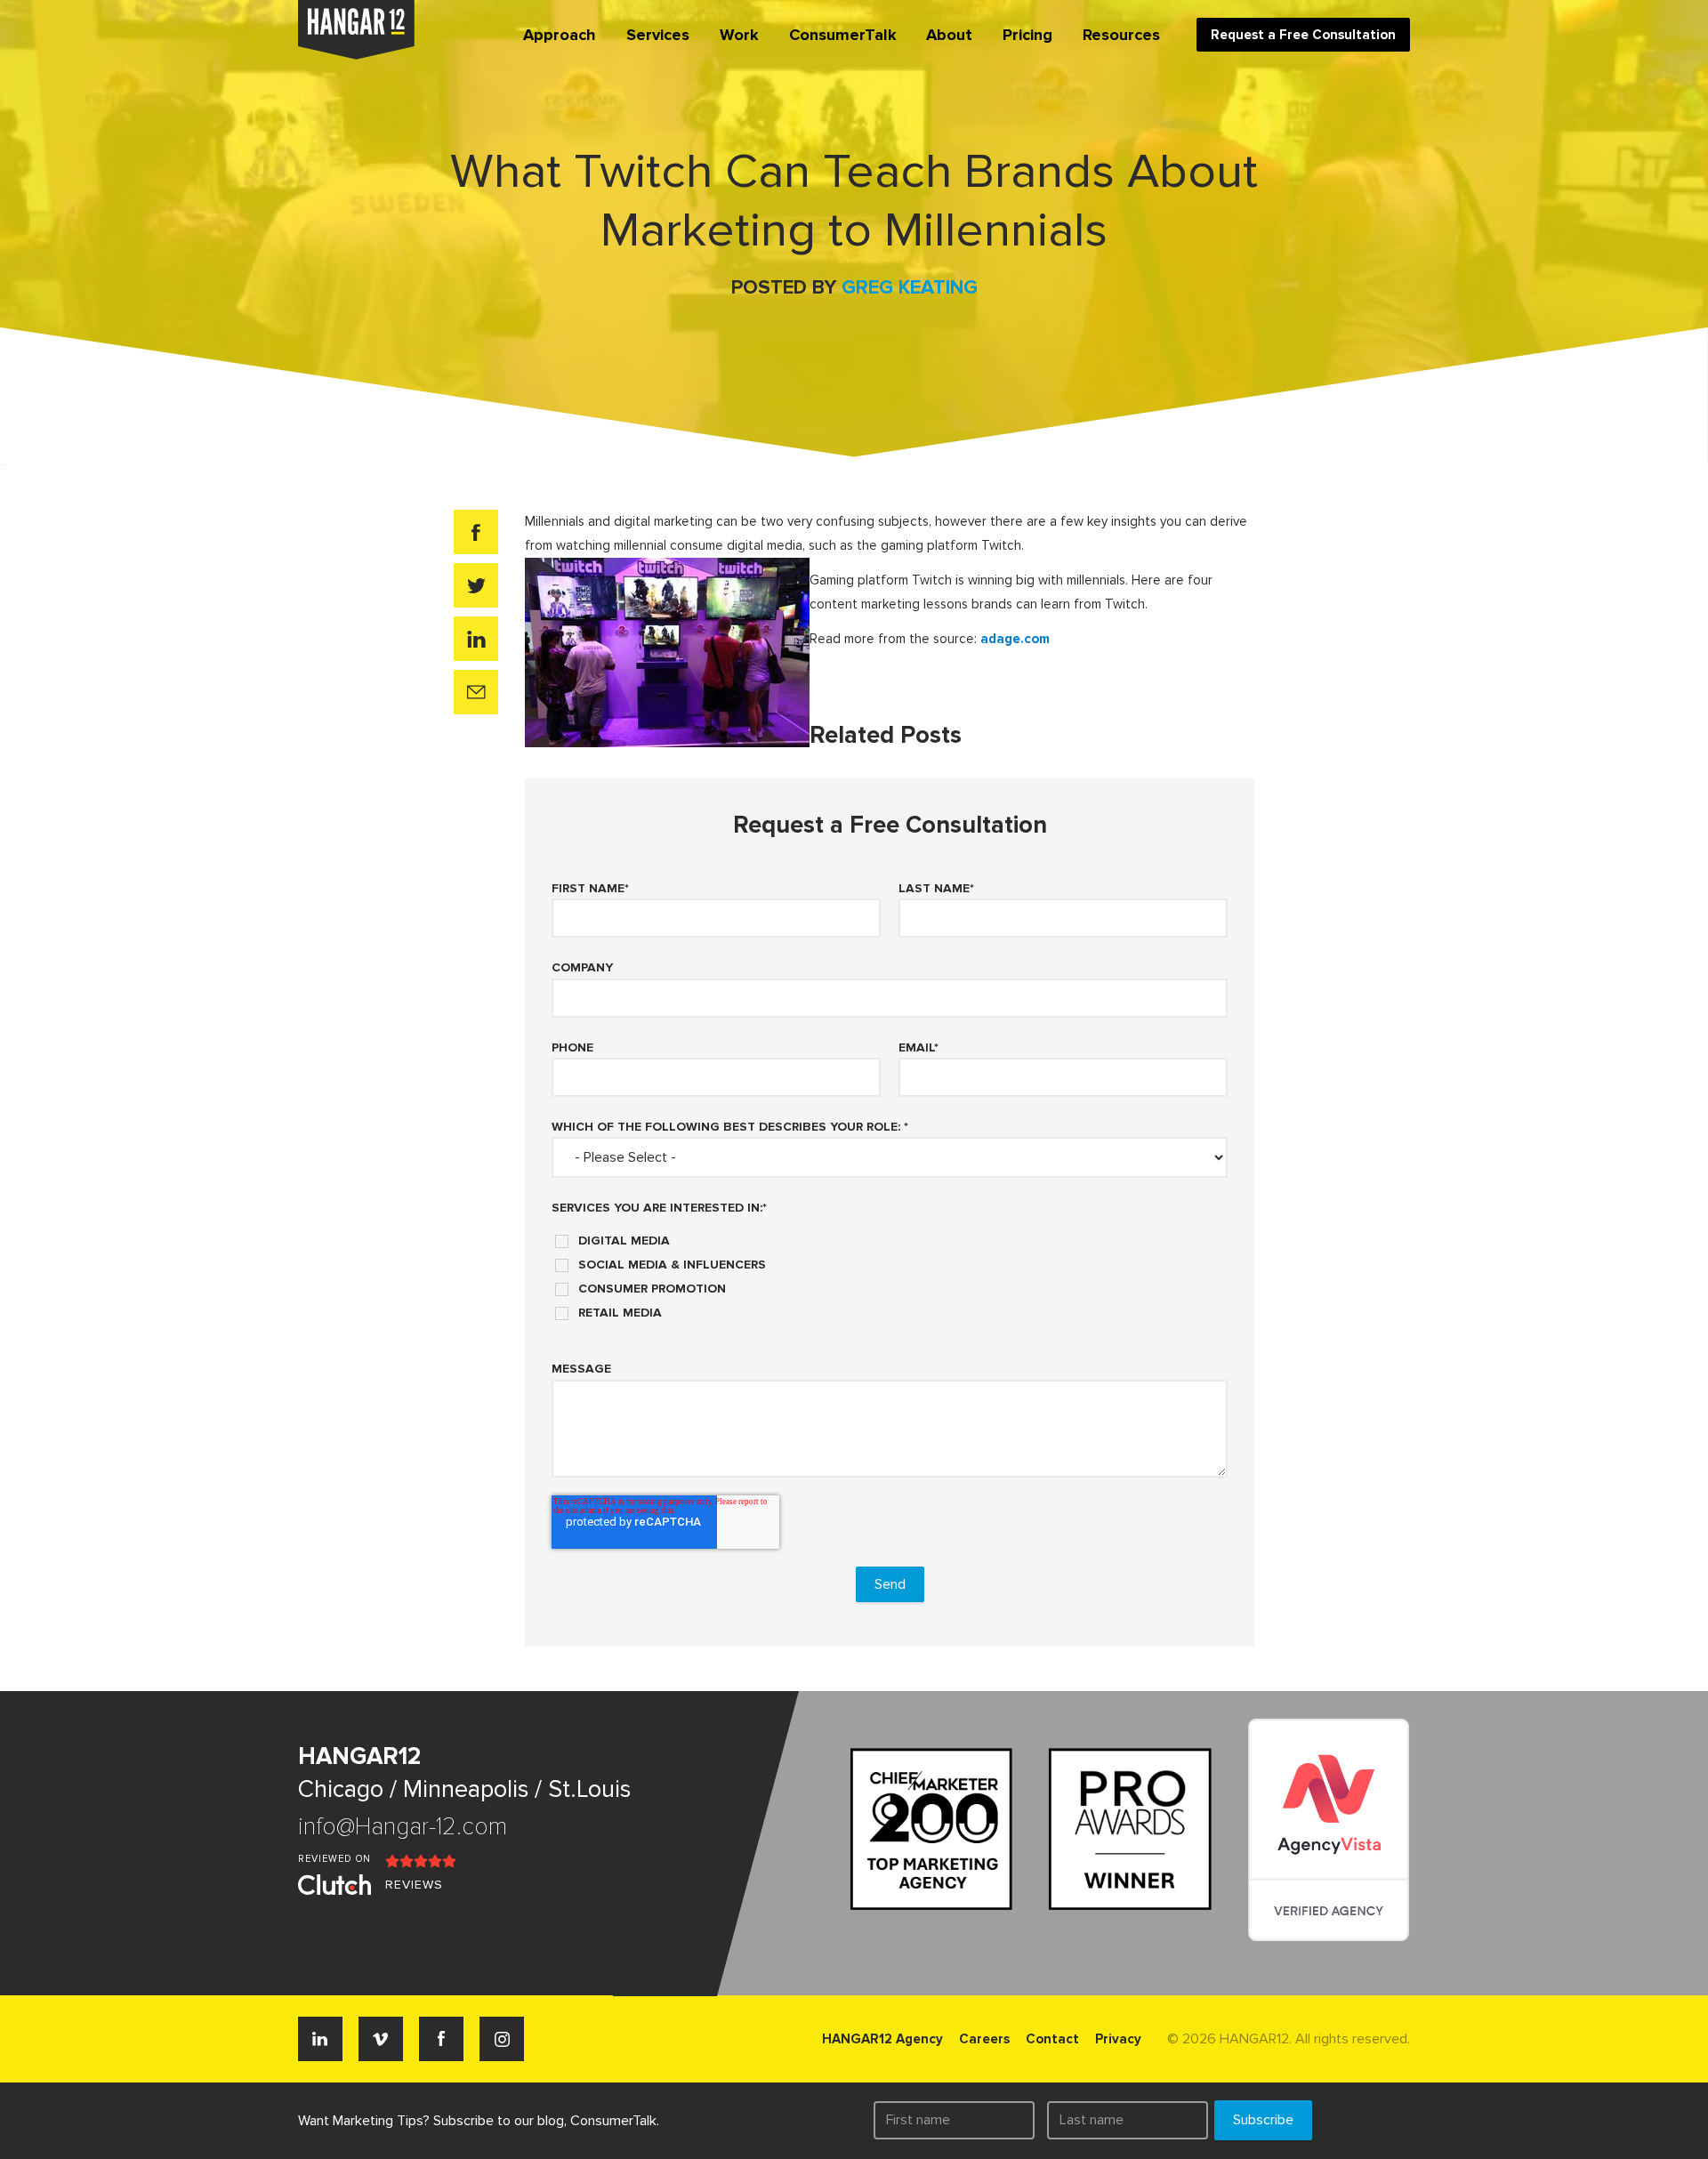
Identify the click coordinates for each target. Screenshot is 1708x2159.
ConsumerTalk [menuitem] (843, 35)
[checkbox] (890, 1270)
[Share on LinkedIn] (476, 639)
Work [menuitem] (739, 35)
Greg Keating (910, 288)
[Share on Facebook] (476, 532)
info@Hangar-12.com (403, 1827)
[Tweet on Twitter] (476, 585)
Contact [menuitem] (1052, 2039)
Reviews (414, 1885)
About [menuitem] (949, 35)
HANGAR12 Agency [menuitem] (882, 2039)
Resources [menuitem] (1121, 35)
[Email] (476, 692)
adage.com (1015, 639)
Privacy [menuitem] (1118, 2039)
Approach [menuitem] (560, 35)
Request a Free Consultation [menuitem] (1303, 35)
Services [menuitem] (658, 35)
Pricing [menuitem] (1027, 35)
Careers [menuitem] (984, 2039)
